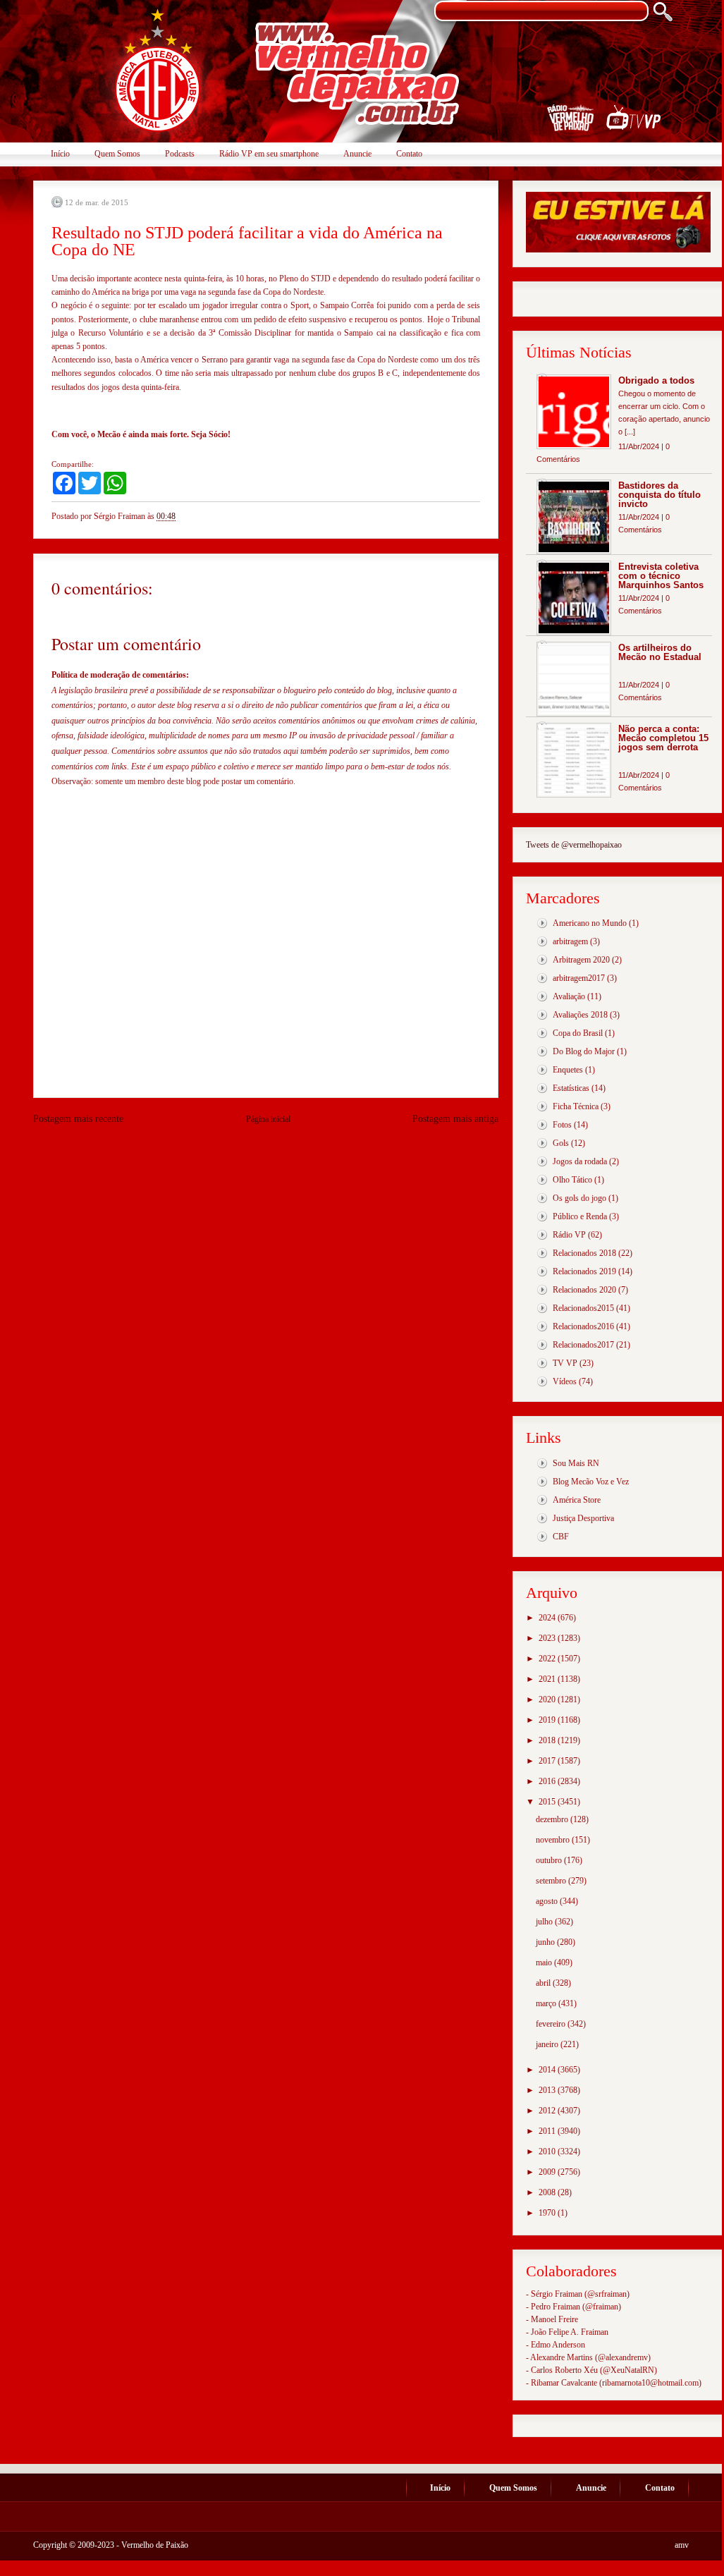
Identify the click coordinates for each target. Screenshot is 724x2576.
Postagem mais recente (78, 1119)
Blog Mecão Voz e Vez (591, 1482)
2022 (548, 1659)
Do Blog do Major (584, 1051)
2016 (548, 1781)
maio (545, 1962)
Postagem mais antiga (455, 1119)
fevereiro (552, 2024)
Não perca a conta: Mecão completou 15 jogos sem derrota (663, 738)
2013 (548, 2090)
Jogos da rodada (580, 1161)
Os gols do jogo (579, 1198)
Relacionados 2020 (584, 1290)
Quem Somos (117, 154)
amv (682, 2545)
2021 (548, 1679)
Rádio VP (569, 1235)
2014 (548, 2070)
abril (544, 1983)
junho (546, 1942)
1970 (548, 2213)
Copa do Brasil (578, 1033)
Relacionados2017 (583, 1345)
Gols (561, 1143)
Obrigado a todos (656, 380)
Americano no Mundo (590, 923)
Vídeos (565, 1381)
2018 (548, 1740)
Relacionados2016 (583, 1326)
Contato (409, 154)
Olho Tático (572, 1180)
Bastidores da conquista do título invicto (659, 495)
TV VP (565, 1363)
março (547, 2003)
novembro (554, 1840)
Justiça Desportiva (583, 1518)
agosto (548, 1901)
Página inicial (268, 1119)
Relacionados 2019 (584, 1271)
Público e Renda (580, 1216)
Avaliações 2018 (580, 1015)
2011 (548, 2131)
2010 (548, 2151)
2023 (548, 1638)
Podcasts (180, 154)
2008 (548, 2192)
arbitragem (570, 941)
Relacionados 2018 (584, 1253)
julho (545, 1922)
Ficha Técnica (576, 1106)
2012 (548, 2111)
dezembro (553, 1819)
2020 (548, 1699)
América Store (577, 1500)
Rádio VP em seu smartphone (269, 154)
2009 (548, 2172)
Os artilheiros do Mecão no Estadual (660, 652)
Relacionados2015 (583, 1308)
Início (60, 154)
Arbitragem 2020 (581, 960)
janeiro (548, 2044)
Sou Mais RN (576, 1463)
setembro (552, 1881)
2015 (548, 1802)
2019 (548, 1720)
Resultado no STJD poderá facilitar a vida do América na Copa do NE (247, 241)
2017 (548, 1761)
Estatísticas (571, 1088)
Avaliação (569, 996)
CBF (561, 1537)
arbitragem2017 (579, 978)
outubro (550, 1860)
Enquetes (568, 1070)
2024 (548, 1618)
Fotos (562, 1125)
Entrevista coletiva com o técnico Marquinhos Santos (661, 576)
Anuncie (357, 154)
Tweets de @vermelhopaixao (574, 845)
